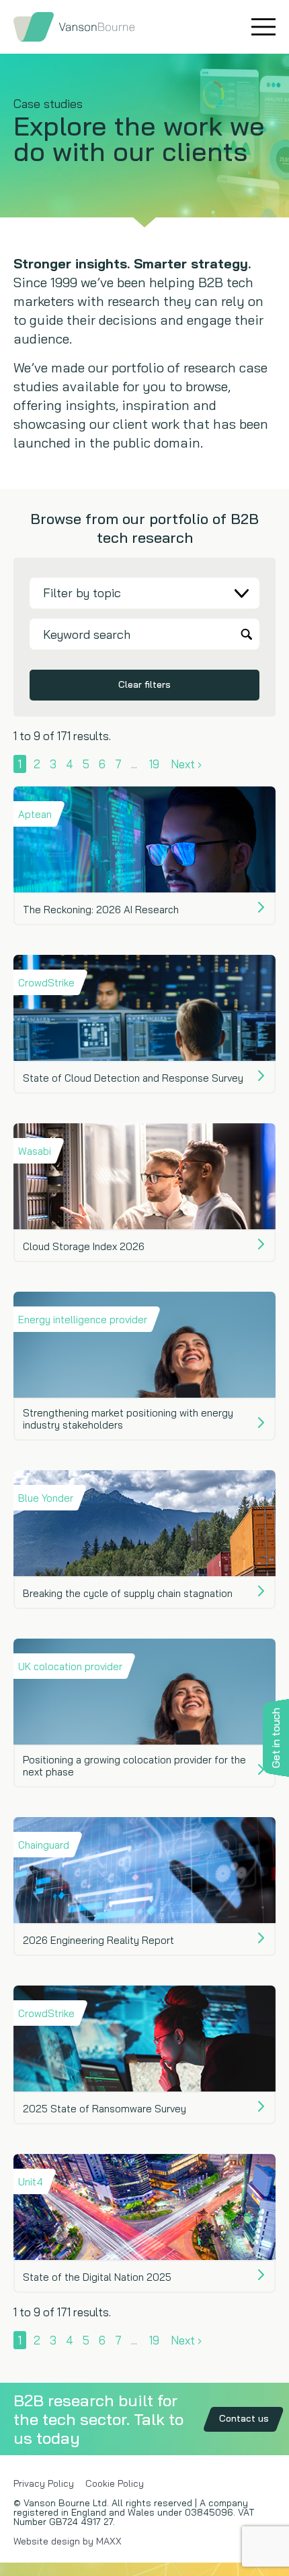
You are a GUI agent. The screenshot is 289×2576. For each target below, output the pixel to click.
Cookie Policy (115, 2483)
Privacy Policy (44, 2483)
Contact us (244, 2418)
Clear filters (144, 684)
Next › (186, 764)
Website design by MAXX (68, 2541)
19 (154, 764)
